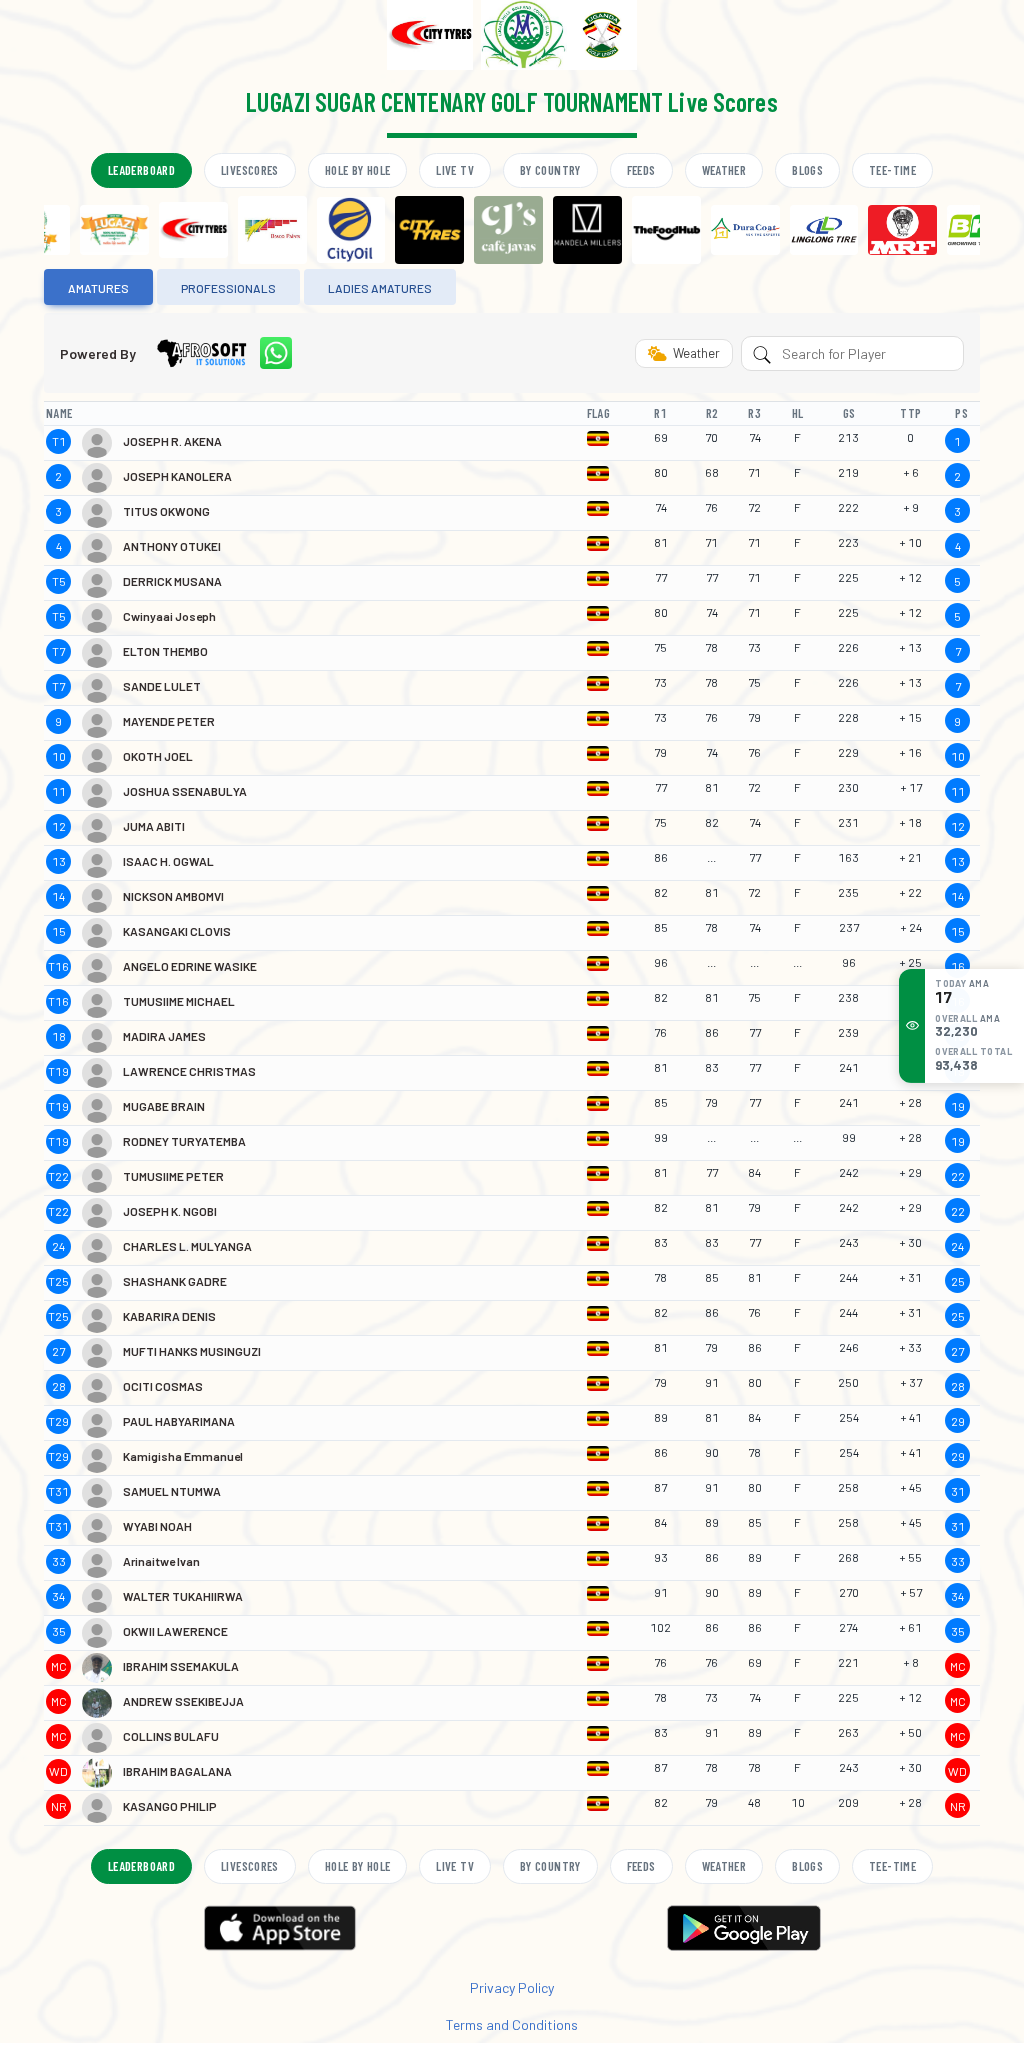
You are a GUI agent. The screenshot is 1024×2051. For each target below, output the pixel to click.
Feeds (641, 170)
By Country (550, 170)
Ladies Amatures (380, 288)
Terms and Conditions (512, 2024)
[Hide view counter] (912, 1025)
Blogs (807, 170)
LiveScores (250, 170)
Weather (724, 170)
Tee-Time (892, 170)
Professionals (228, 288)
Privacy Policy (512, 1987)
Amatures (98, 288)
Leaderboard (141, 170)
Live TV (455, 170)
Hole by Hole (358, 170)
